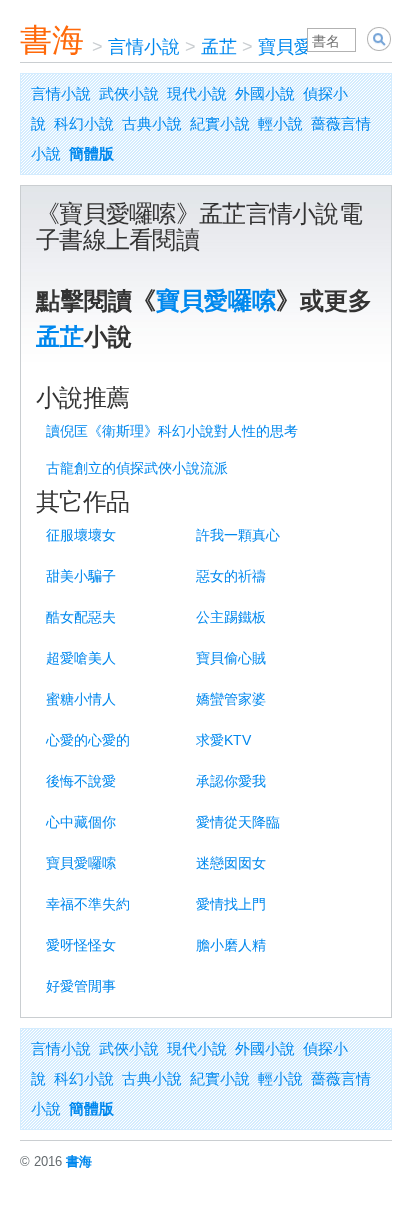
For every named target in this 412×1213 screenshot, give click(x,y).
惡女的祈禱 (231, 576)
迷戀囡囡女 (231, 863)
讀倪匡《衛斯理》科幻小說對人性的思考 (172, 431)
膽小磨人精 (231, 945)
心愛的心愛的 (88, 740)
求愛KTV (223, 740)
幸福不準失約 (88, 904)
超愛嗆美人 (81, 658)
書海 (52, 40)
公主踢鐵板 (231, 617)
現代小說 (197, 93)
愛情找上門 (231, 904)
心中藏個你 (81, 822)
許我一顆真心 (238, 535)
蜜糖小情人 (81, 699)
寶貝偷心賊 (231, 658)
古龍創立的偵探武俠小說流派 (137, 468)
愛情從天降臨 (238, 822)
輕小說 (280, 123)
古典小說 (152, 123)
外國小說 (265, 93)
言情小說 (144, 47)
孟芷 (219, 47)
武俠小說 (129, 93)
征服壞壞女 (81, 535)
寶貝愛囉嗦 (303, 47)
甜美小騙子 (81, 576)
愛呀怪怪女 (81, 945)
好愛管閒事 (81, 986)
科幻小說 (84, 123)
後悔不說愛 (81, 781)
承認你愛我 (231, 781)
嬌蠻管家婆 (231, 699)
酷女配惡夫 (81, 617)
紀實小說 (220, 123)
